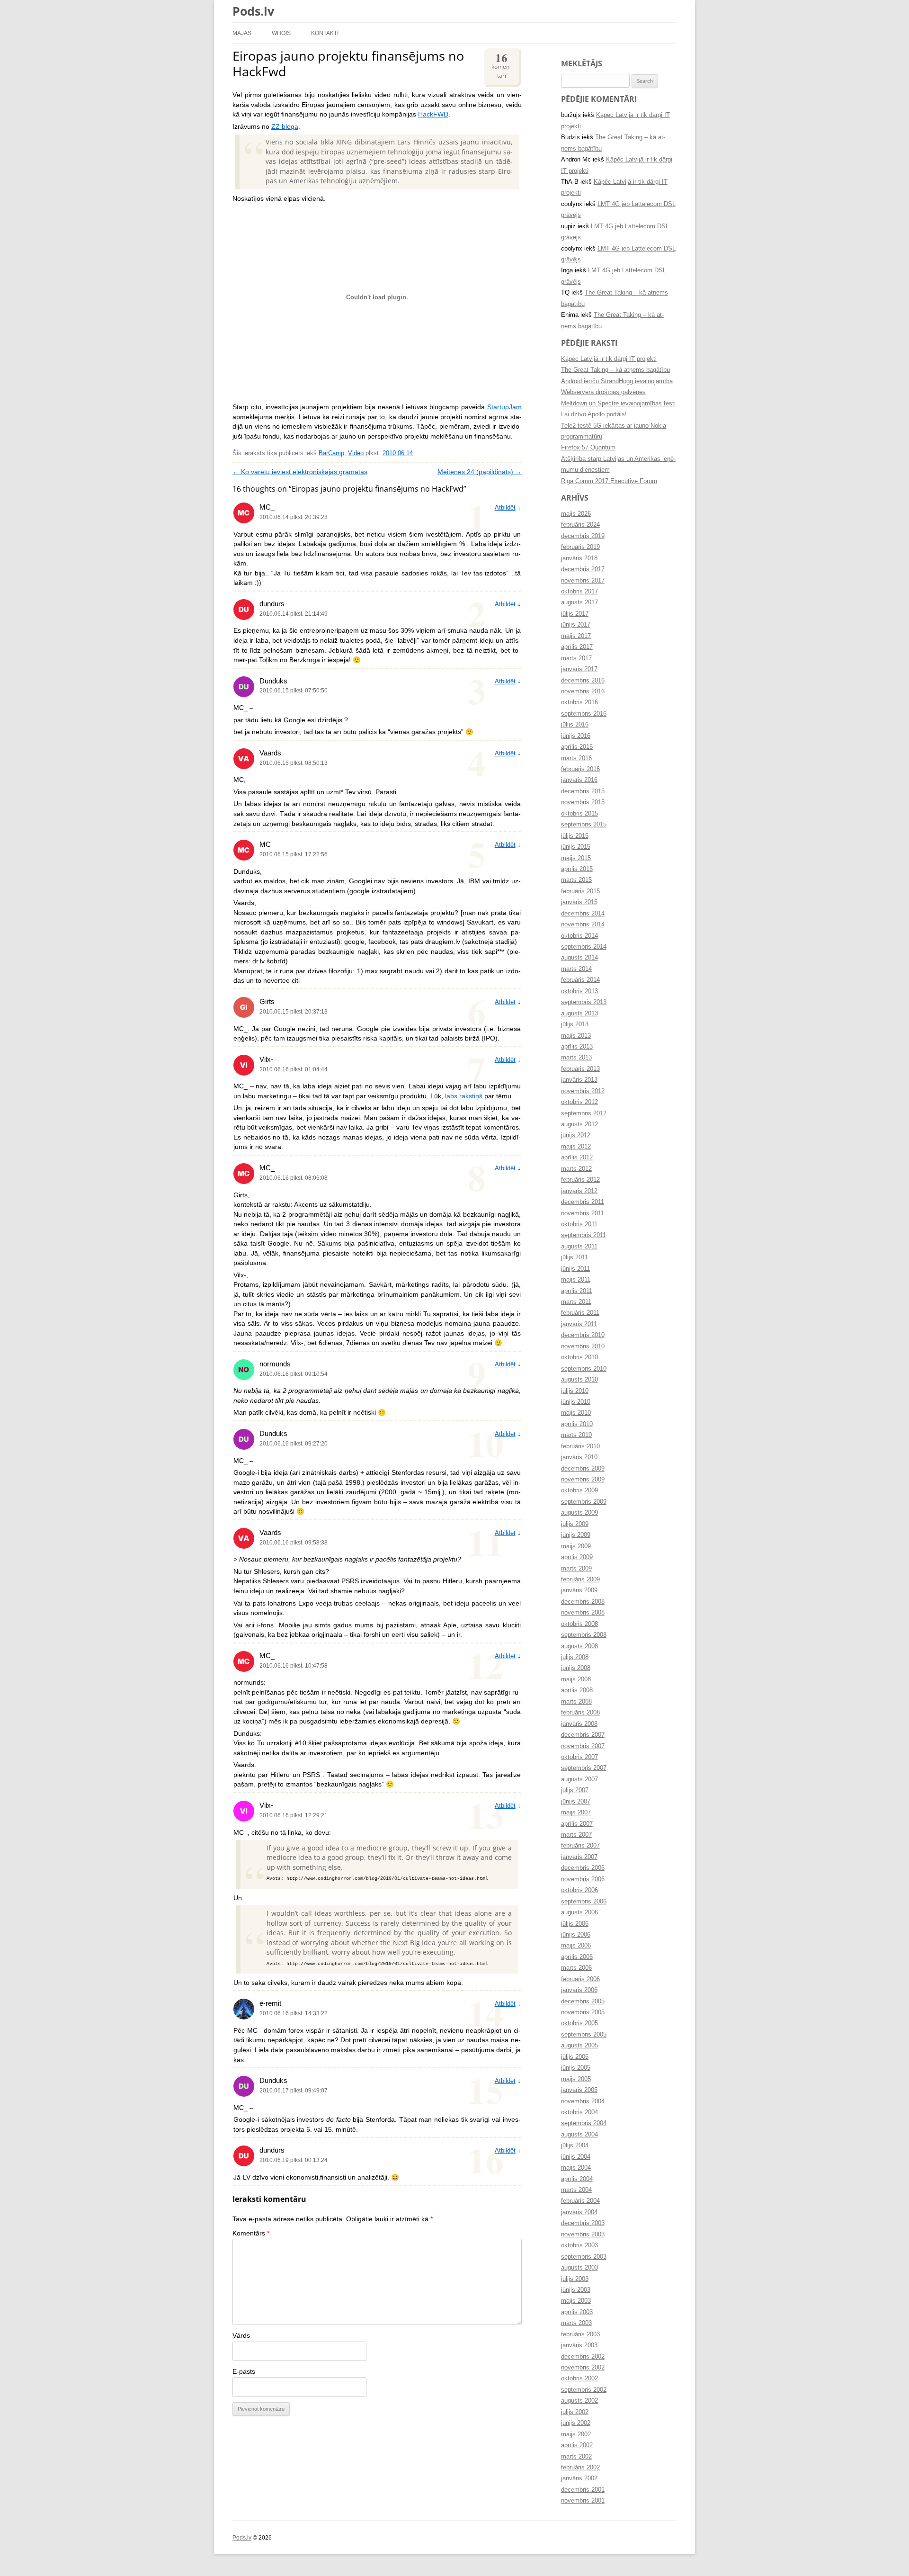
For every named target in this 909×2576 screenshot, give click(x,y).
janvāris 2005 (579, 2090)
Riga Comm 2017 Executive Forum (609, 481)
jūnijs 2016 (576, 736)
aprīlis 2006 (577, 1957)
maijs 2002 (576, 2434)
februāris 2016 (580, 769)
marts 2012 (576, 1169)
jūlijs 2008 (575, 1657)
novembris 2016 (583, 691)
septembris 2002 (584, 2390)
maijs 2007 (576, 1813)
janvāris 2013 (579, 1080)
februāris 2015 (580, 891)
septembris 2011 (584, 1235)
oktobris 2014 (579, 936)
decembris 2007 (583, 1735)
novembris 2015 (583, 802)
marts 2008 (576, 1702)
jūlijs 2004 (575, 2145)
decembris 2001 (583, 2490)
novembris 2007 (583, 1746)
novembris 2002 (583, 2368)
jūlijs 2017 (575, 614)
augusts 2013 (579, 1014)
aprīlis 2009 (577, 1557)
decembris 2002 (583, 2357)
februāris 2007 (580, 1846)
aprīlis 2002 (577, 2445)
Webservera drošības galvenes (603, 392)
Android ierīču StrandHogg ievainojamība (617, 381)
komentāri (501, 64)
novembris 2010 (583, 1346)
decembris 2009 (583, 1469)
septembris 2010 (584, 1369)
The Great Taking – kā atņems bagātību (615, 370)
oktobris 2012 (579, 1102)
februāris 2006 (580, 1979)
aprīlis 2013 (577, 1047)
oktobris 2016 (579, 702)
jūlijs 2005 (575, 2057)
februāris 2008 (580, 1713)
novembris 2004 (583, 2101)
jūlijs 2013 (575, 1024)
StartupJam (504, 407)
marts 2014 (576, 969)
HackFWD (433, 114)
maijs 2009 (576, 1546)
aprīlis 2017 (577, 647)
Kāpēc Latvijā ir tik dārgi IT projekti (609, 359)
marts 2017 (576, 658)
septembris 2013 (584, 1002)
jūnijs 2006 (576, 1935)
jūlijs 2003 (575, 2279)
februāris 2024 (580, 525)
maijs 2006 (576, 1946)
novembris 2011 (583, 1213)
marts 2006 (576, 1968)
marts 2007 (576, 1835)
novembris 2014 (583, 924)
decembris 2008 (583, 1602)
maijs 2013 (576, 1036)
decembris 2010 (583, 1335)
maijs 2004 (576, 2168)
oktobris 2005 (579, 2023)
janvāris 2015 (579, 902)
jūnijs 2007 (576, 1802)
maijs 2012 (576, 1147)
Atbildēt (505, 508)
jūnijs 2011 (575, 1269)
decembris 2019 (583, 536)
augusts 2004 (579, 2135)
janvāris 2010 (579, 1457)
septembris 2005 (584, 2035)
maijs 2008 (576, 1679)
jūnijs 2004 (576, 2157)
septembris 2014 (584, 947)
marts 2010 (576, 1435)
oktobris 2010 (579, 1357)
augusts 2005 (579, 2046)
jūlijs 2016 (575, 725)
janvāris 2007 (579, 1857)
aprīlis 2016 (577, 747)
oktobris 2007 (579, 1757)
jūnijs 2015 (576, 847)
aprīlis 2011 (577, 1291)
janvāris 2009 (579, 1590)
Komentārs (251, 2233)
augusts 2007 (579, 1779)
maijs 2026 (576, 514)
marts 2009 (576, 1569)
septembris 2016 (584, 714)
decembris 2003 (583, 2223)
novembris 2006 (583, 1879)
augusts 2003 (579, 2268)
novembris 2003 (583, 2235)
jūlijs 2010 (575, 1391)
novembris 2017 (583, 581)
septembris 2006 (584, 1902)
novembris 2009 (583, 1480)
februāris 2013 (580, 1069)
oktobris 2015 (579, 814)
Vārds (241, 2336)
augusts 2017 (579, 602)
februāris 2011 (580, 1313)
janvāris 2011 (579, 1324)
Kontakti (325, 33)
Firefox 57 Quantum (588, 448)
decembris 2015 (583, 791)
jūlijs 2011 (575, 1257)
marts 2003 (576, 2323)
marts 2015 (576, 880)
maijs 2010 (576, 1413)
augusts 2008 (579, 1646)
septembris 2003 (584, 2257)
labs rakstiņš (464, 1096)
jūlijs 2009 (575, 1524)
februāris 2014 (580, 980)
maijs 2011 (576, 1280)
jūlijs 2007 (575, 1790)
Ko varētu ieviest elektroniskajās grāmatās (300, 472)
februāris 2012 (580, 1180)
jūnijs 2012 (576, 1135)
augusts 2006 (579, 1912)
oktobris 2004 (579, 2112)
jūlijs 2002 (575, 2412)
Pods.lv (253, 11)
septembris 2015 (584, 825)
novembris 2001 (583, 2501)
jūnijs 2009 (576, 1535)
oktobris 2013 (579, 991)
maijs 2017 (576, 636)
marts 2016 (576, 758)
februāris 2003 (580, 2334)
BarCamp (331, 453)
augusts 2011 (579, 1247)
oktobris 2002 (579, 2379)
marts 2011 (576, 1302)
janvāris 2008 (579, 1724)
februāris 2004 (580, 2201)
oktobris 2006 (579, 1890)
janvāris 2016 (579, 780)
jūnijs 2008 (576, 1668)
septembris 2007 (584, 1768)
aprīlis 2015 (577, 869)
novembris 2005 (583, 2012)
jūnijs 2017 (576, 625)
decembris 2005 (583, 2002)
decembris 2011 (583, 1202)
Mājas (242, 33)
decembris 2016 (583, 681)
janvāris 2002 (579, 2478)
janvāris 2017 (579, 669)
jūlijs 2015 (575, 836)
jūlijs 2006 (575, 1924)
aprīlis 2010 (577, 1424)
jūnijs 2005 (576, 2068)
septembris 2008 (584, 1635)
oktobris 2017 (579, 592)
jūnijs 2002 (576, 2423)
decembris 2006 (583, 1868)
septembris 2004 (584, 2123)
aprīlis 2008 (577, 1690)
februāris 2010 (580, 1446)
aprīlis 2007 (577, 1824)
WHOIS (281, 33)
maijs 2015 (576, 858)
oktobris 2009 (579, 1490)
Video (356, 453)
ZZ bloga (285, 127)
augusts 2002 (579, 2401)
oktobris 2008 (579, 1624)
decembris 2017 (583, 569)
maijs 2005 (576, 2079)
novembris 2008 (583, 1613)
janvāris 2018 (579, 558)
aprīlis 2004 (577, 2179)
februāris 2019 (580, 547)
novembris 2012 (583, 1091)
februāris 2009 (580, 1580)
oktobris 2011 (579, 1224)
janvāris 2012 (579, 1191)
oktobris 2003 (579, 2245)
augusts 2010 (579, 1380)
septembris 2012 (584, 1113)
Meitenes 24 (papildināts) (480, 472)
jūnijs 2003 (576, 2290)
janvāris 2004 (579, 2212)
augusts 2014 (579, 958)
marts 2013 (576, 1058)
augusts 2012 (579, 1124)
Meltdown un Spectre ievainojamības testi (618, 404)
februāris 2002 (580, 2468)
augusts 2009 (579, 1513)
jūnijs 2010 (576, 1402)
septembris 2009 (584, 1502)
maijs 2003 (576, 2301)
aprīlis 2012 (577, 1158)
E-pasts (244, 2372)
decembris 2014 (583, 914)
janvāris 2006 (579, 1990)
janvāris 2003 (579, 2345)
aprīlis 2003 (577, 2312)
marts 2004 (576, 2190)
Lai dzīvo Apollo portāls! (594, 414)
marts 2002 (576, 2457)
